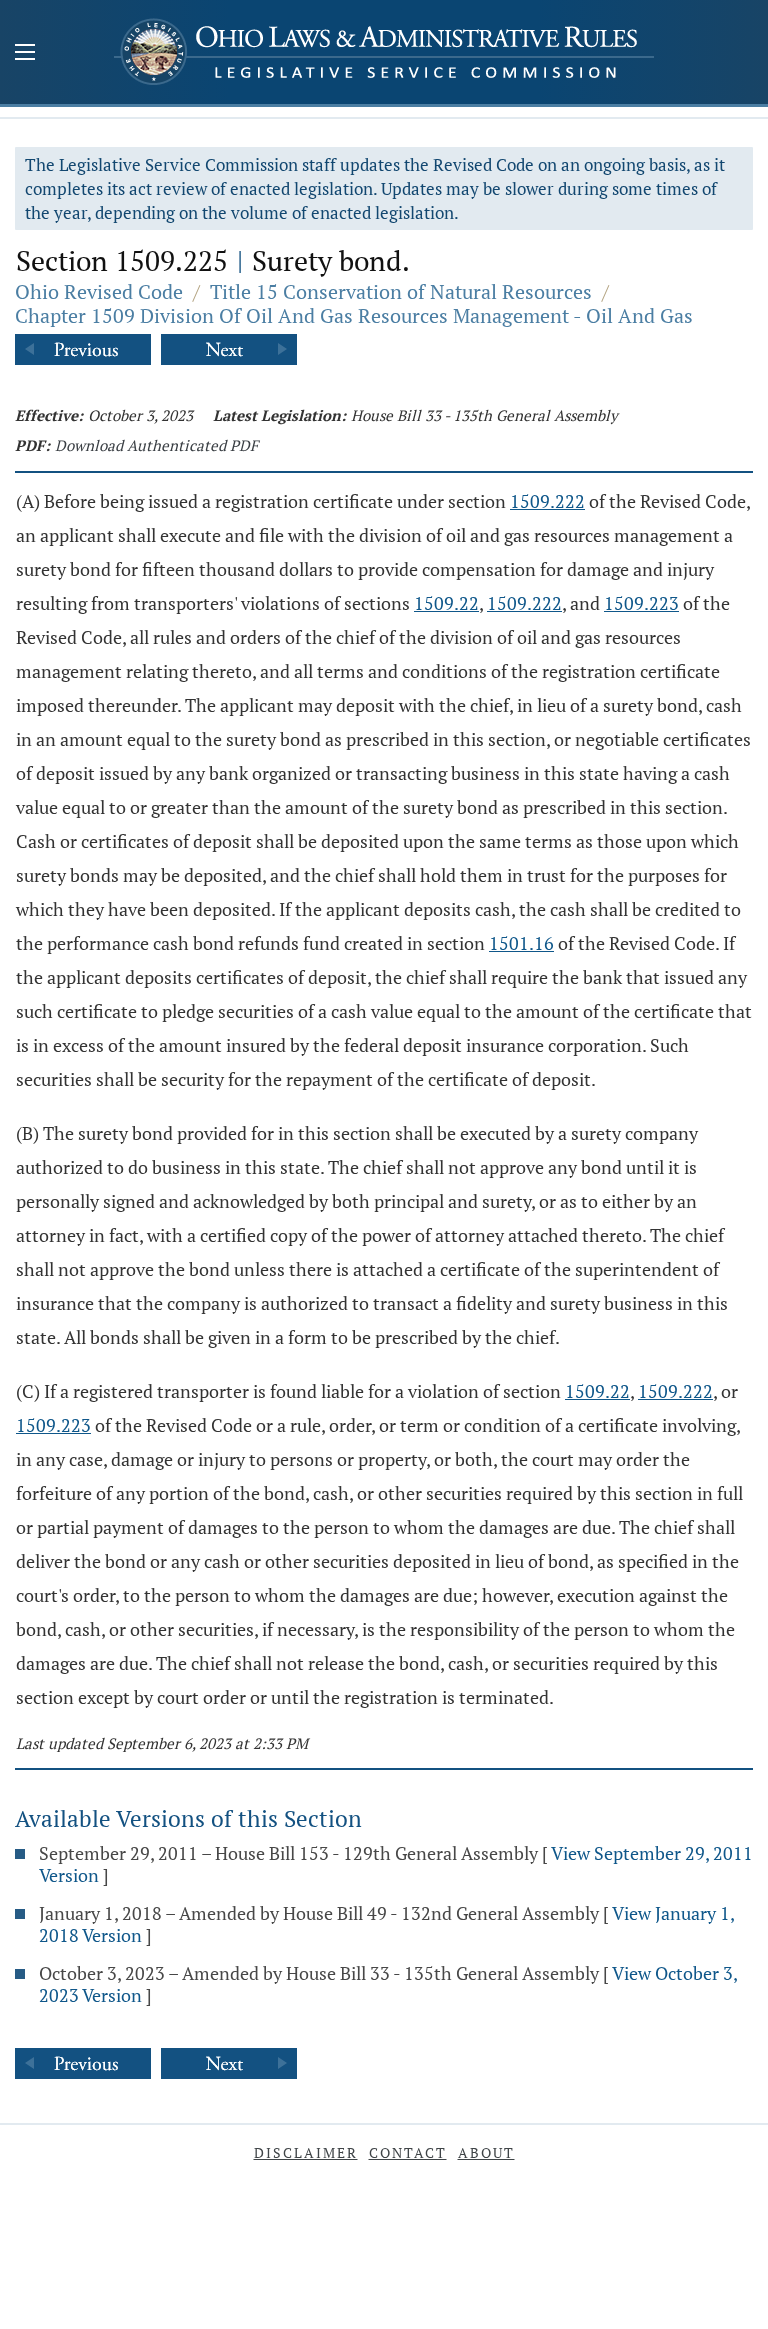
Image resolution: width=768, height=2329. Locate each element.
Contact (408, 2152)
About (486, 2152)
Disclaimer (306, 2152)
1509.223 (641, 603)
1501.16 (521, 943)
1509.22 (446, 603)
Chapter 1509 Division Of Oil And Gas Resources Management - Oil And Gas (354, 315)
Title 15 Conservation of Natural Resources (401, 291)
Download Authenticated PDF (156, 445)
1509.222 (547, 501)
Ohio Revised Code (99, 291)
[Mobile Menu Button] (25, 54)
